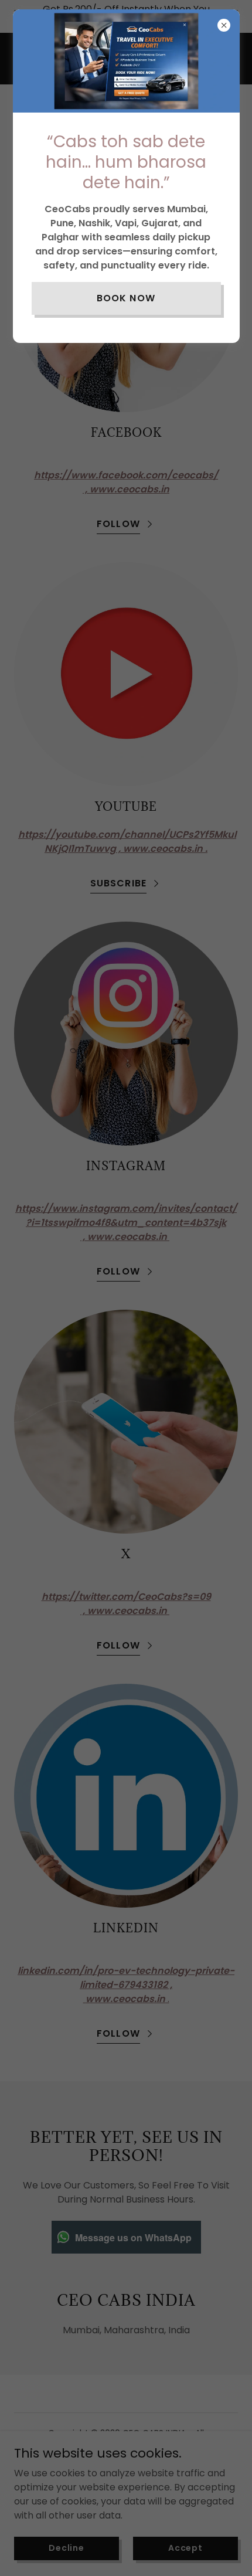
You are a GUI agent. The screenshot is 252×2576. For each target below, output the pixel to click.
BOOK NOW (126, 298)
